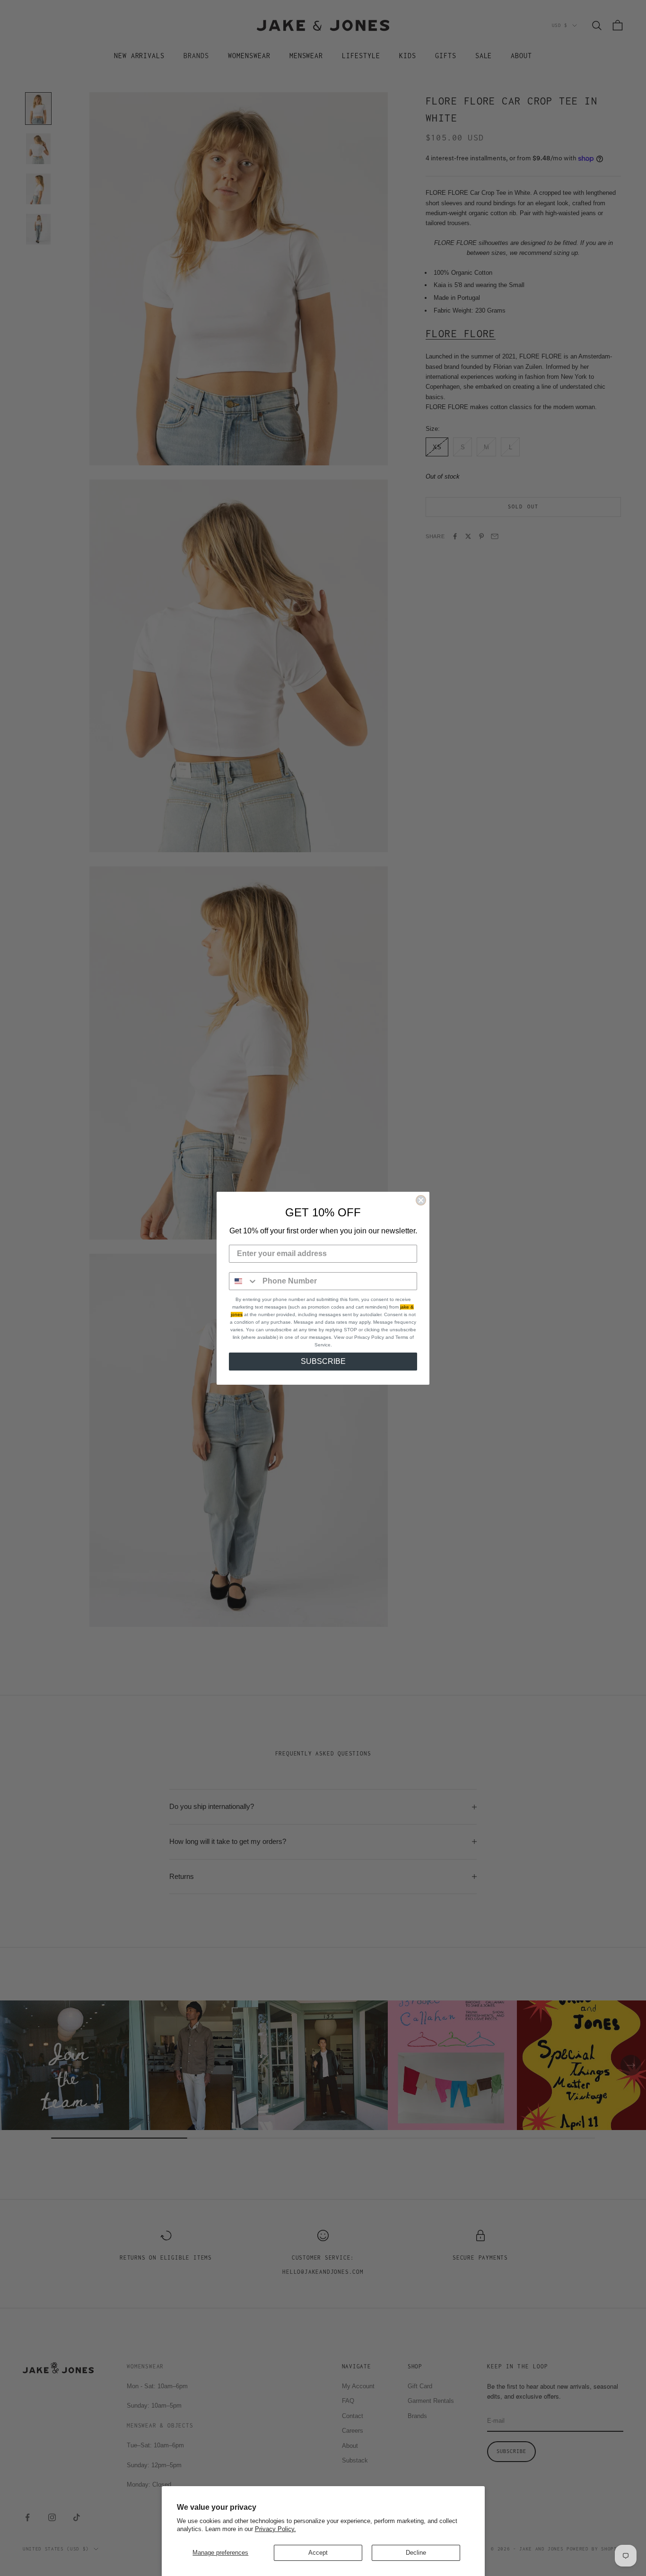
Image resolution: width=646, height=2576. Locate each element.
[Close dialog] (421, 1200)
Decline (416, 2553)
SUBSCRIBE (323, 1361)
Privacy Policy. (275, 2529)
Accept (318, 2553)
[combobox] (244, 1281)
